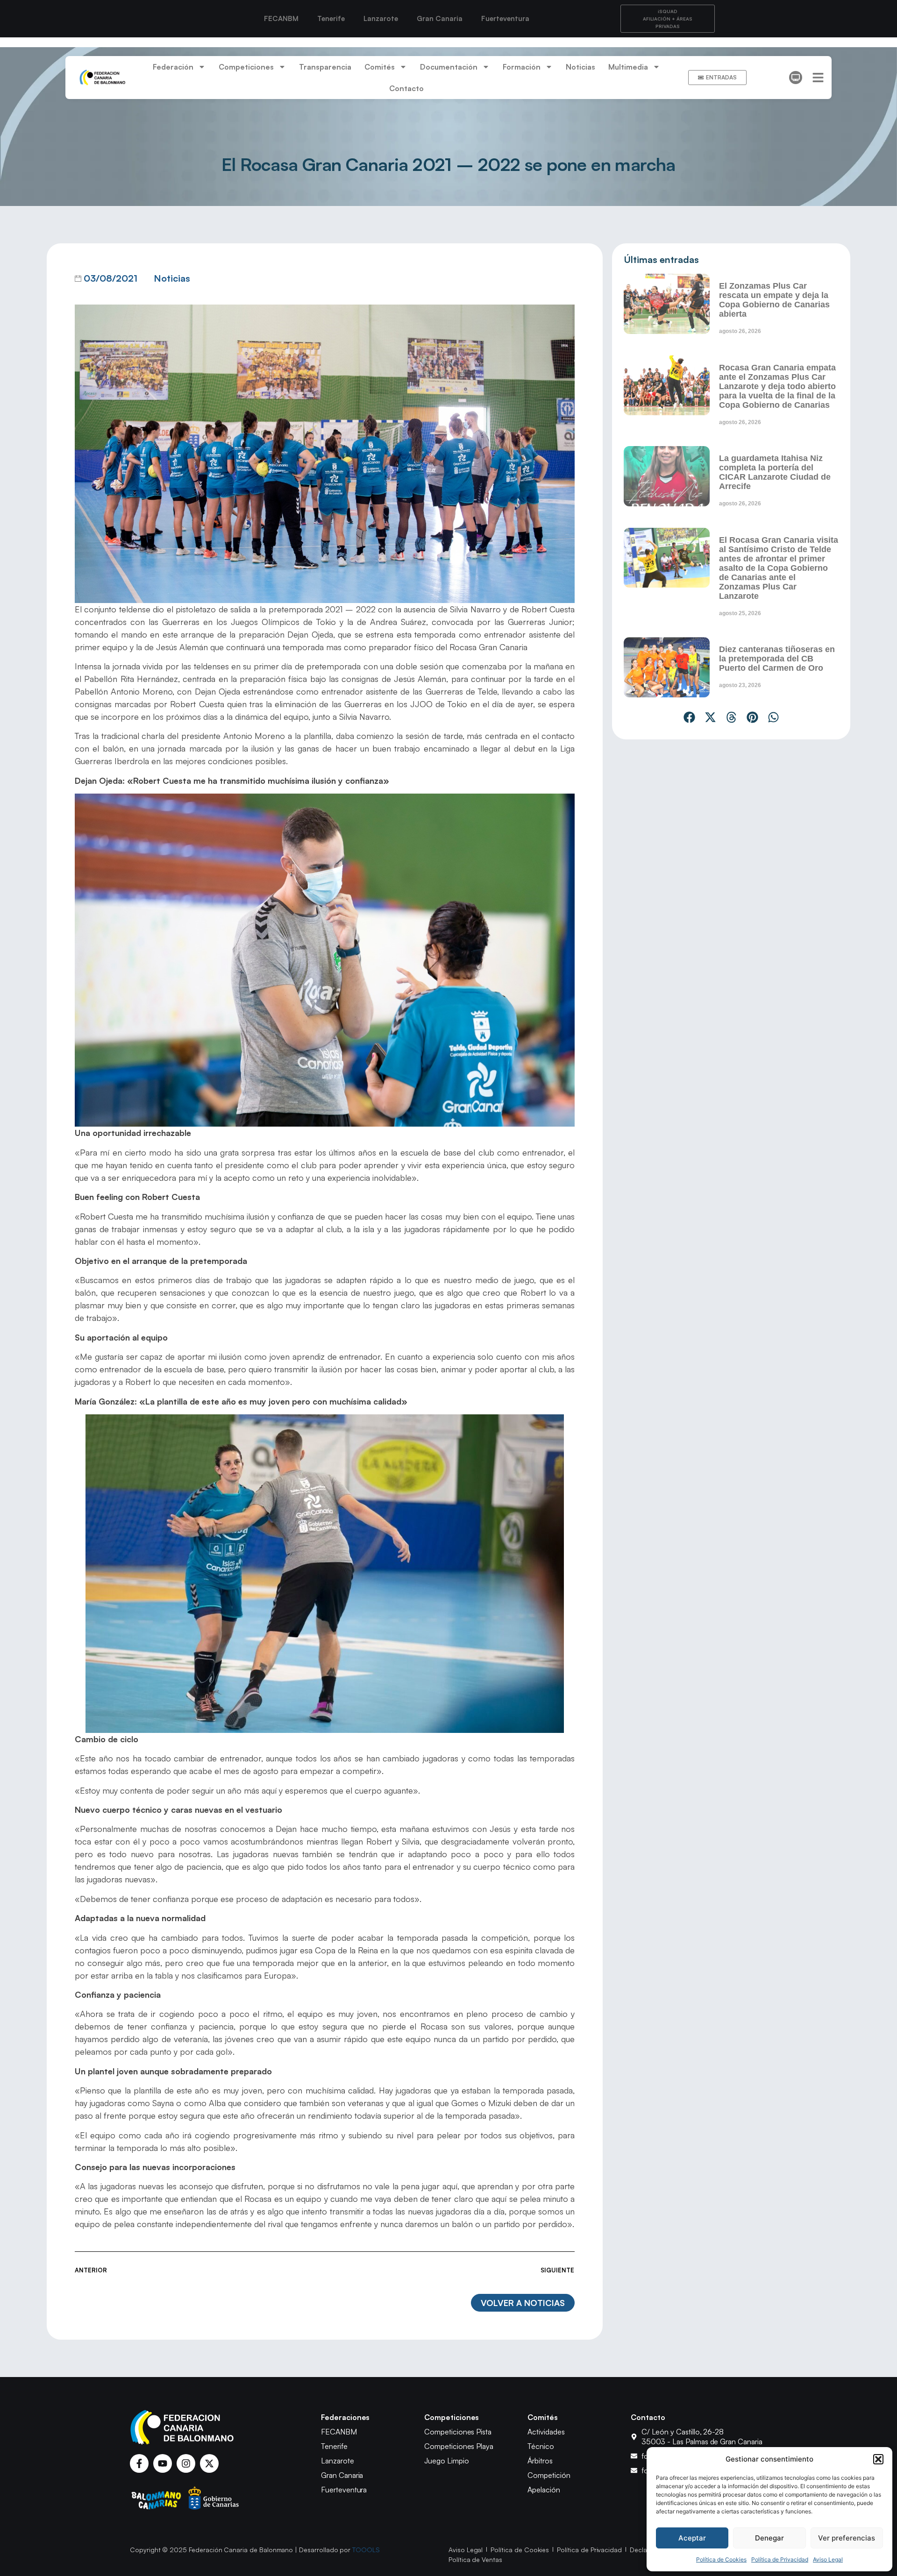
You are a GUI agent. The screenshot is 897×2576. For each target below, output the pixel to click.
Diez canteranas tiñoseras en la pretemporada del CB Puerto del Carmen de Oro (777, 659)
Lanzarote (381, 18)
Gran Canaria (440, 18)
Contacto (406, 88)
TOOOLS (366, 2550)
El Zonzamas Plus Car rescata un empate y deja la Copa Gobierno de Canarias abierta (774, 300)
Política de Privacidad (780, 2559)
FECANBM (281, 18)
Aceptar (692, 2538)
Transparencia (325, 67)
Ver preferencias (847, 2538)
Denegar (769, 2538)
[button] (878, 2459)
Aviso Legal (828, 2559)
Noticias (580, 67)
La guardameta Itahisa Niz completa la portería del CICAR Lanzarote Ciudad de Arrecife (775, 472)
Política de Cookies (721, 2559)
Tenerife (331, 18)
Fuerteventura (505, 18)
